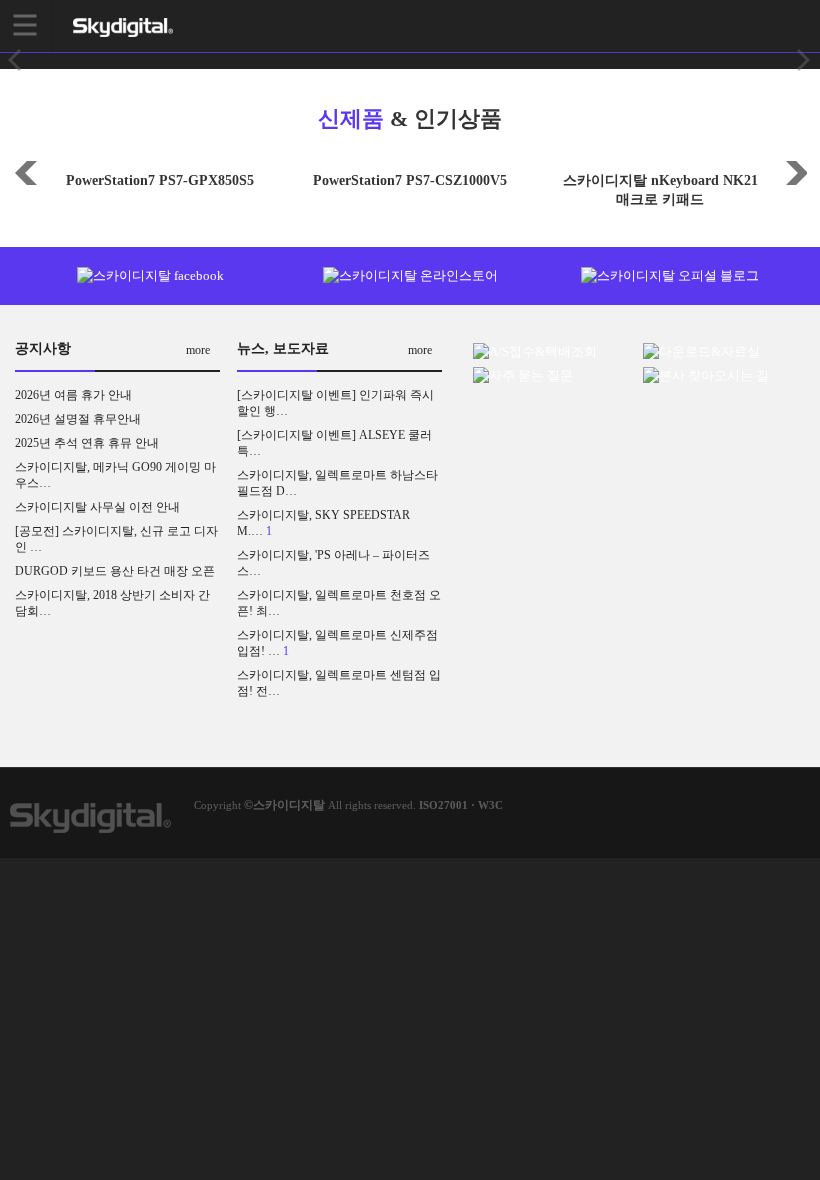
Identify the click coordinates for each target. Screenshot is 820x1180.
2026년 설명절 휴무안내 (78, 419)
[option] (160, 173)
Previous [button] (25, 171)
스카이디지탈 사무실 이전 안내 (97, 507)
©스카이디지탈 (284, 805)
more (198, 350)
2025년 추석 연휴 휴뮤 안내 (87, 443)
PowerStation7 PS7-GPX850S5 (160, 180)
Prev (16, 60)
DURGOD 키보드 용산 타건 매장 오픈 (115, 571)
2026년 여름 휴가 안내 (73, 395)
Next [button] (795, 171)
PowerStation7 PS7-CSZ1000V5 (410, 180)
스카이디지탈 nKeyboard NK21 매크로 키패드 (660, 190)
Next (804, 60)
